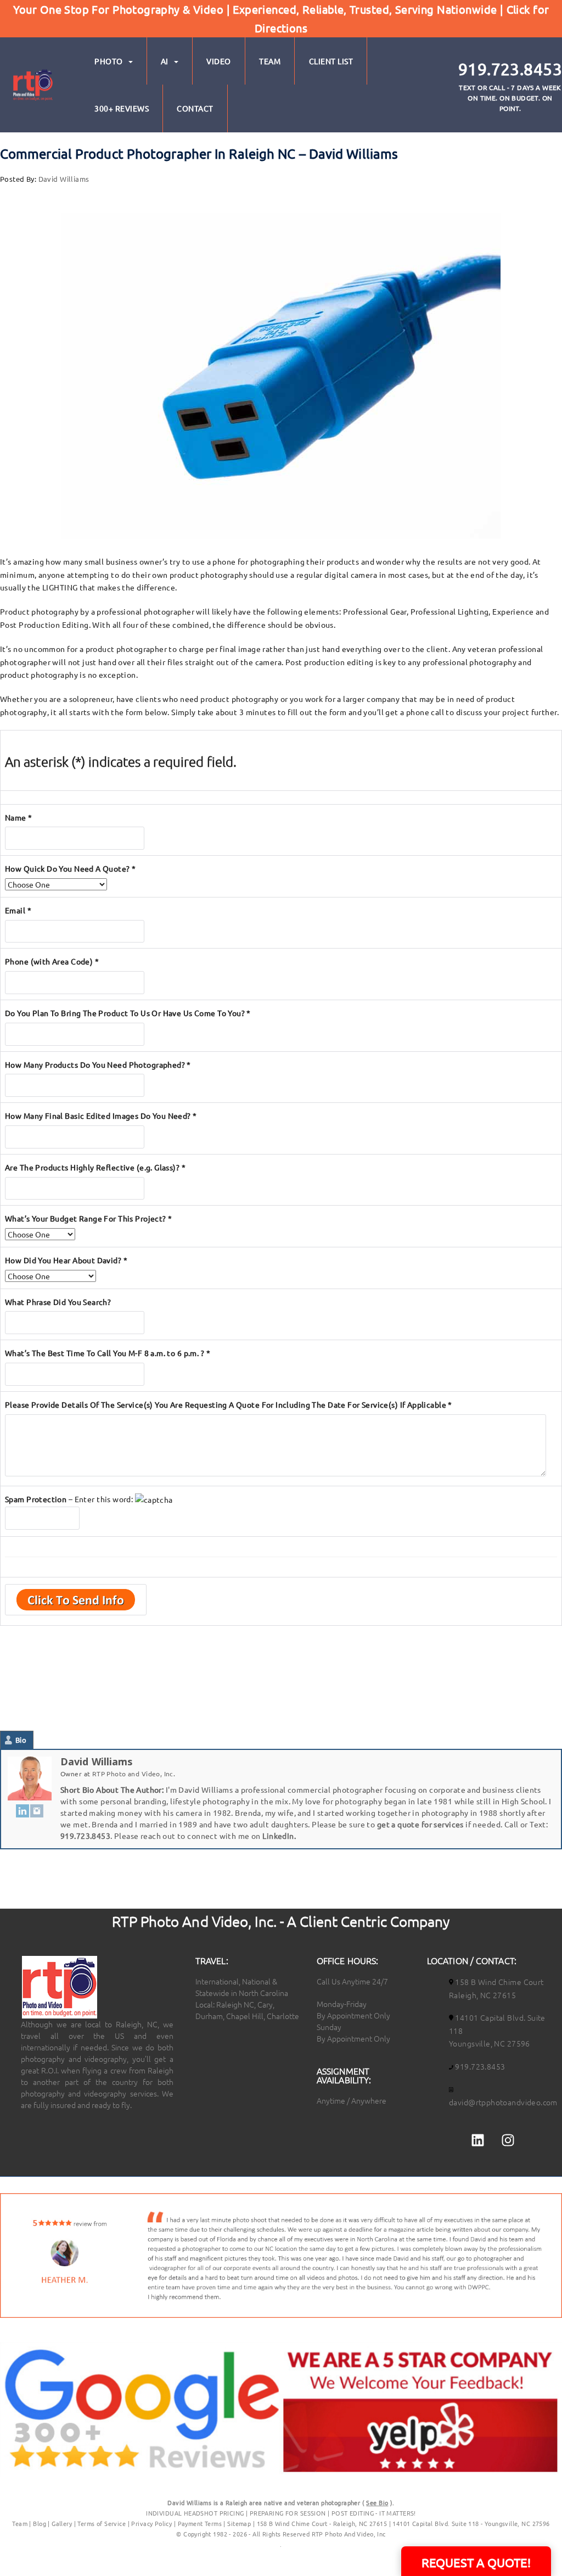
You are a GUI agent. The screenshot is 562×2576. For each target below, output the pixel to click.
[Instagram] (37, 1810)
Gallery (62, 2523)
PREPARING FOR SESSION (288, 2513)
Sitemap (239, 2523)
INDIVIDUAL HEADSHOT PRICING (195, 2513)
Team (270, 61)
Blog (40, 2523)
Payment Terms (200, 2523)
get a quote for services (420, 1824)
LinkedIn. (279, 1836)
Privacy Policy (152, 2523)
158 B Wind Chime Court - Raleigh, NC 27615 (322, 2523)
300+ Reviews (122, 108)
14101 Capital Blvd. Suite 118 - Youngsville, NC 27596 (471, 2523)
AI (165, 61)
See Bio (377, 2502)
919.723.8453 (85, 1836)
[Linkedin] (477, 2140)
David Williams (64, 179)
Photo (109, 61)
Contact (195, 108)
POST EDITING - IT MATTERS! (374, 2513)
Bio (21, 1740)
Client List (331, 61)
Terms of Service (102, 2523)
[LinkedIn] (23, 1810)
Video (219, 61)
